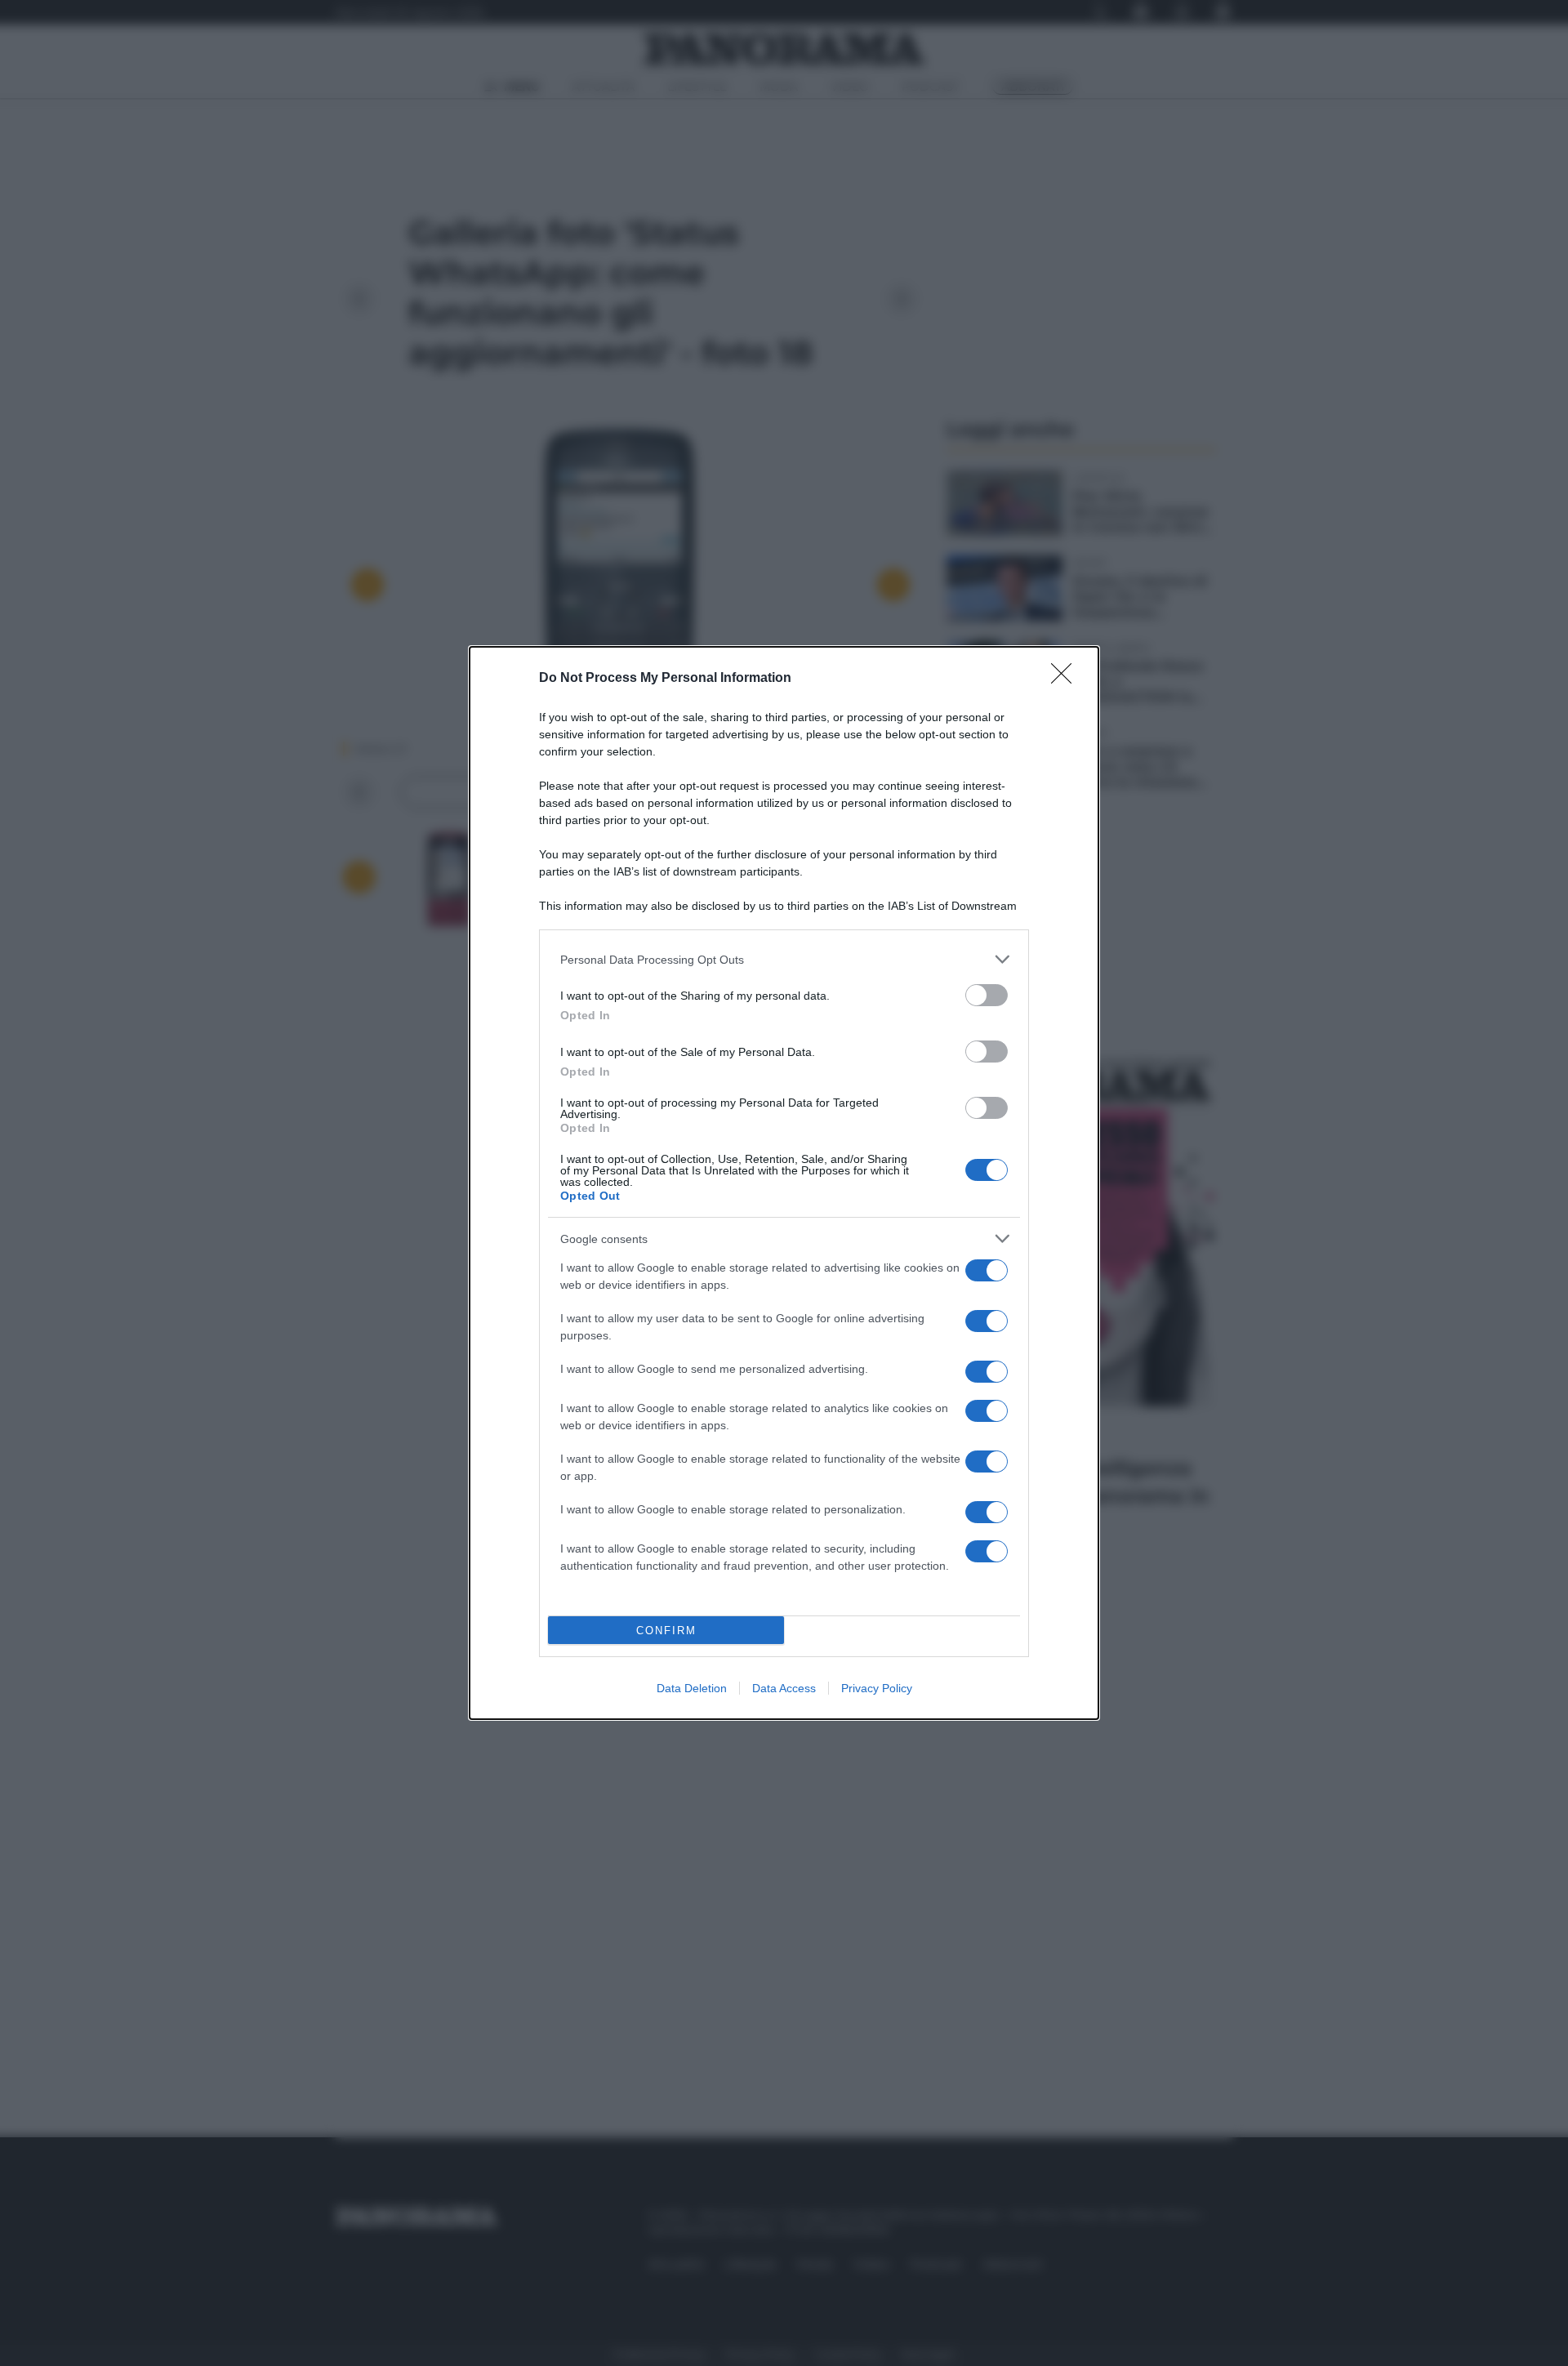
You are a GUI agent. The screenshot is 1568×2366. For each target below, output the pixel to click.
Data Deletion (692, 1688)
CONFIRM (666, 1631)
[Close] (1067, 679)
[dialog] (784, 1183)
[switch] (987, 995)
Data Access (784, 1688)
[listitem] (784, 959)
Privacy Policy (877, 1688)
